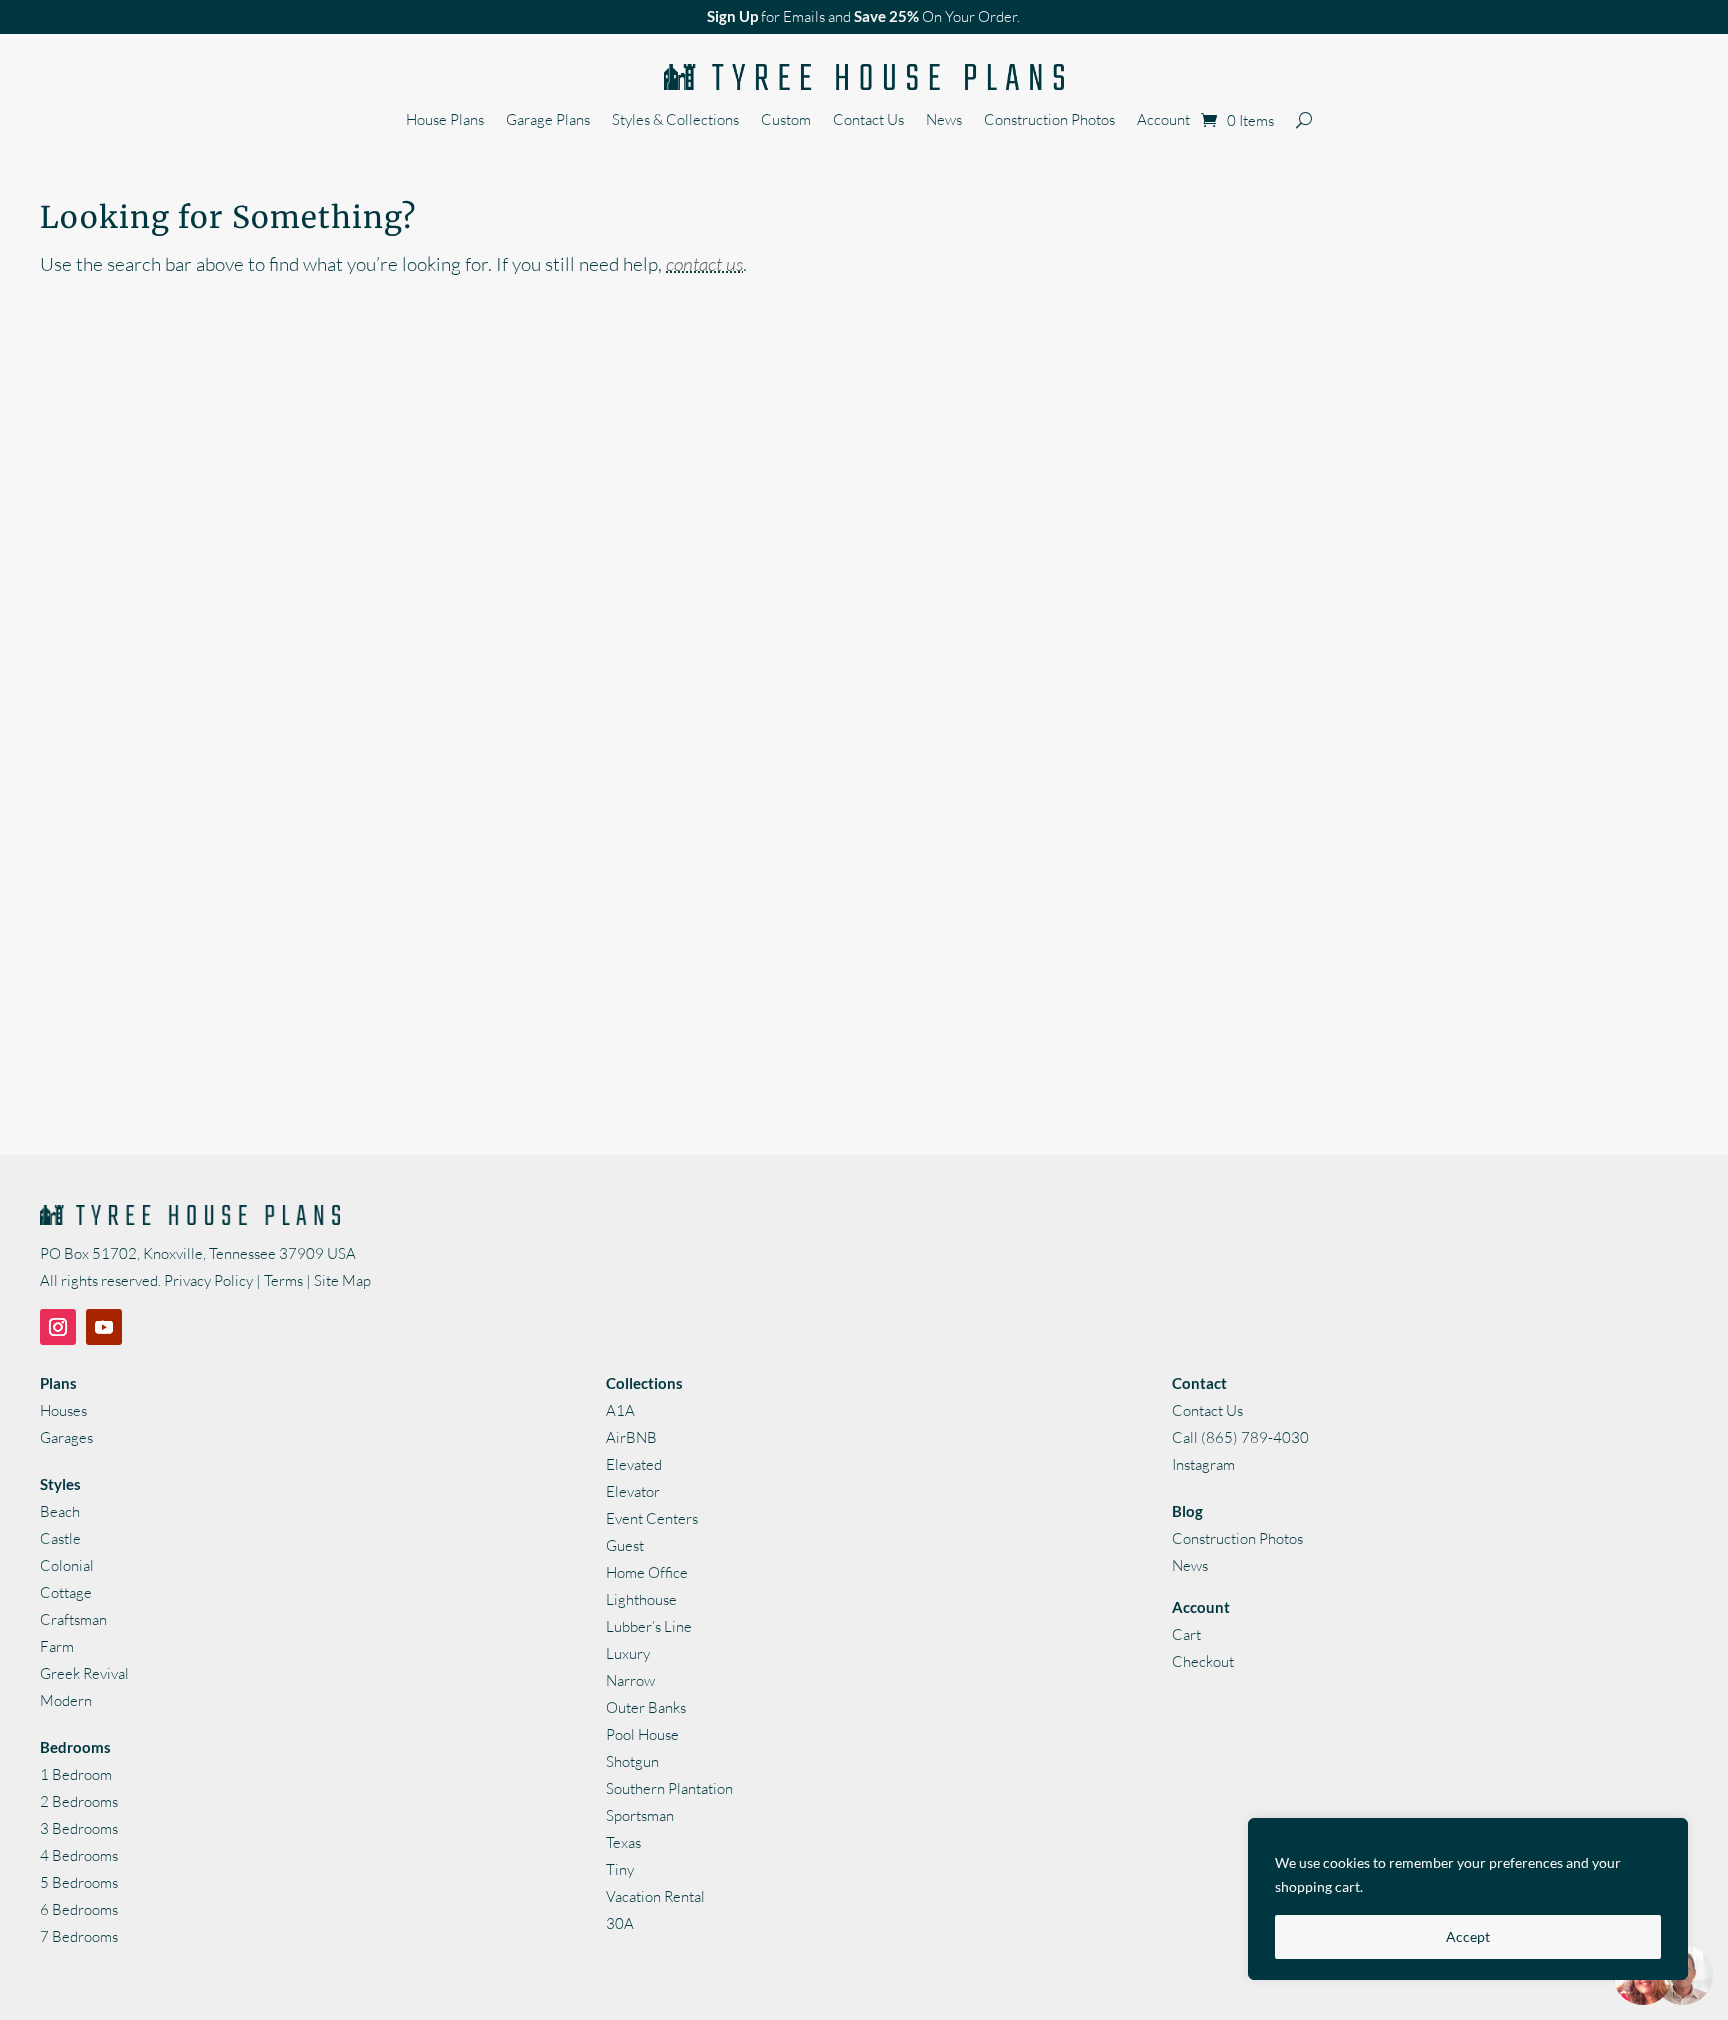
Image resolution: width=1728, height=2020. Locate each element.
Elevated (634, 1464)
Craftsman (73, 1619)
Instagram (1203, 1464)
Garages (66, 1437)
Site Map (342, 1280)
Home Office (647, 1572)
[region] (1468, 1899)
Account (1163, 121)
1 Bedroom (76, 1774)
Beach (60, 1511)
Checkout (1203, 1661)
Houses (63, 1410)
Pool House (642, 1734)
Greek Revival (84, 1673)
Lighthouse (641, 1599)
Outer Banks (646, 1707)
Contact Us (868, 121)
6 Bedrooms (79, 1909)
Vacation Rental (655, 1896)
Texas (623, 1842)
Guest (625, 1545)
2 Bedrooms (79, 1801)
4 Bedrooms (79, 1855)
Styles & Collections (675, 121)
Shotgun (632, 1761)
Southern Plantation (669, 1788)
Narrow (630, 1680)
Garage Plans (548, 121)
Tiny (620, 1869)
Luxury (628, 1653)
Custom (786, 121)
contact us (704, 264)
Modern (66, 1700)
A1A (620, 1410)
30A (620, 1923)
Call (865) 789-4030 (1240, 1437)
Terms (283, 1280)
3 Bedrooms (79, 1828)
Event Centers (652, 1518)
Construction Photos (1049, 121)
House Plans (445, 121)
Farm (57, 1646)
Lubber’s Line (649, 1626)
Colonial (67, 1565)
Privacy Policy (208, 1280)
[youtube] (104, 1327)
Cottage (66, 1592)
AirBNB (631, 1437)
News (944, 121)
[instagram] (58, 1327)
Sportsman (640, 1815)
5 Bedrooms (79, 1882)
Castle (60, 1538)
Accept (1468, 1936)
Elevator (633, 1491)
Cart (1186, 1634)
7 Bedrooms (79, 1936)
